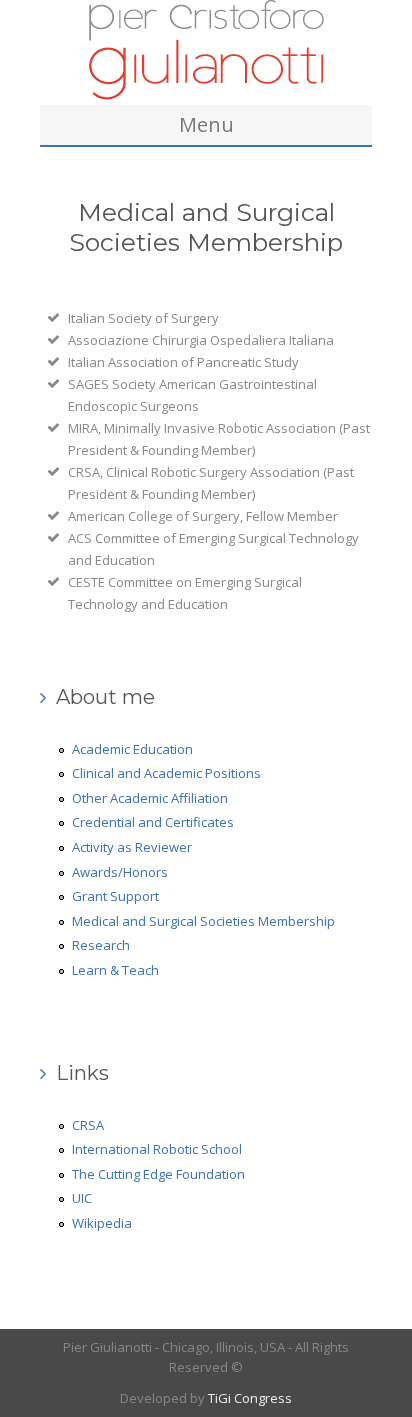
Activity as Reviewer (132, 847)
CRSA (88, 1125)
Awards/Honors (120, 872)
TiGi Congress (250, 1398)
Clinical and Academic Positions (166, 773)
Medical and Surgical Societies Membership (203, 921)
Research (101, 945)
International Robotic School (157, 1149)
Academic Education (132, 749)
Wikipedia (102, 1223)
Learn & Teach (115, 970)
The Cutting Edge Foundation (158, 1174)
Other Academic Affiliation (150, 798)
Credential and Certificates (153, 822)
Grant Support (115, 896)
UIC (82, 1198)
